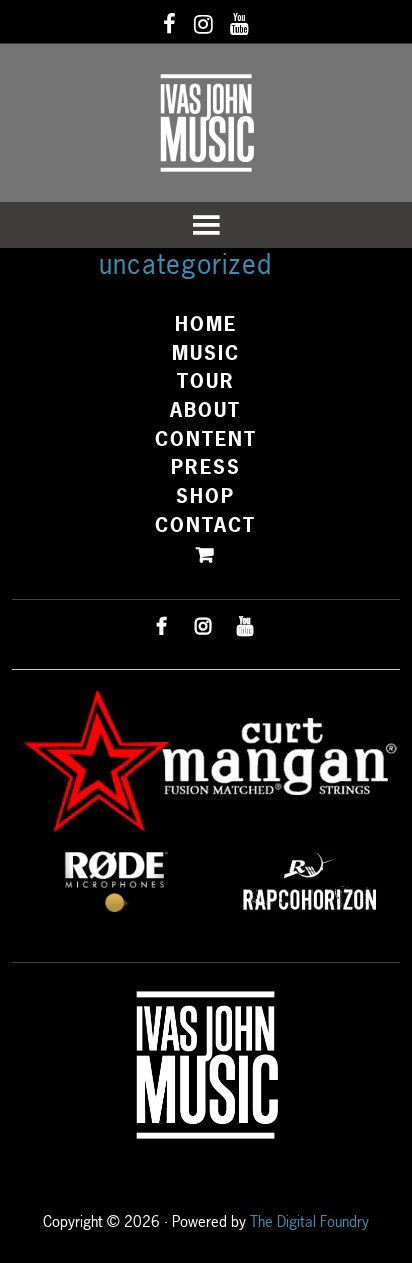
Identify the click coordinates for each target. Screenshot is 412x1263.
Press (206, 467)
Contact (205, 525)
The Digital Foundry (309, 1221)
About (205, 410)
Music (206, 353)
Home (206, 324)
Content (206, 439)
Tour (206, 381)
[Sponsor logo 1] (115, 879)
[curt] (206, 762)
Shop (205, 496)
